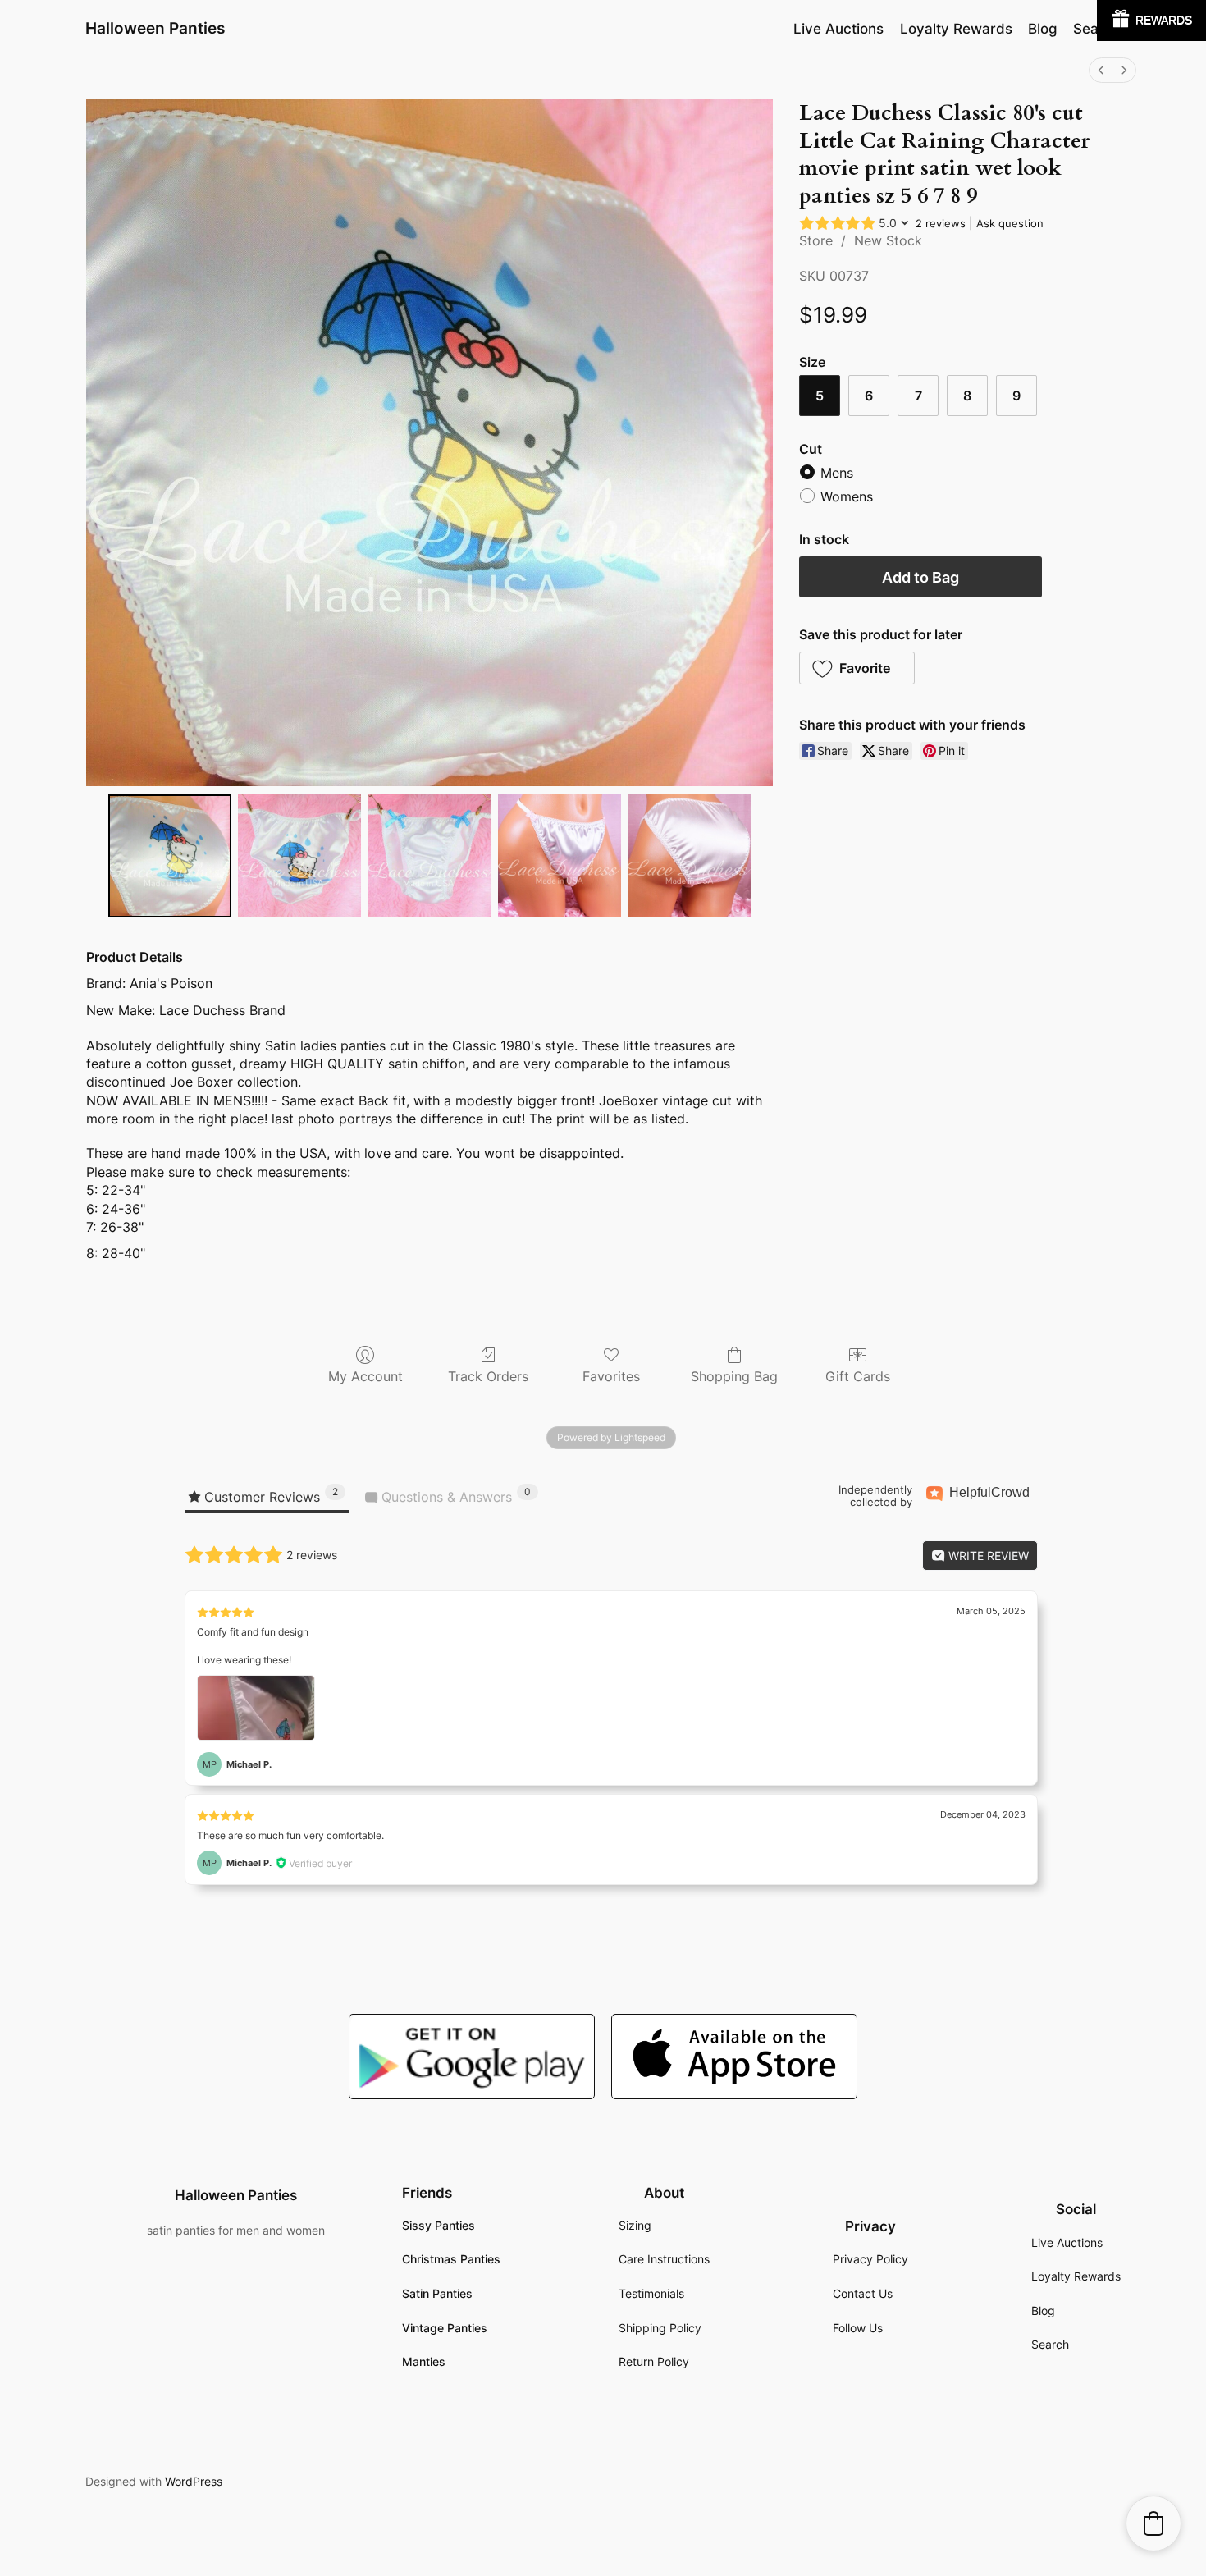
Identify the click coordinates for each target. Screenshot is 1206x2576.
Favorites (611, 1376)
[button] (857, 668)
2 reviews (941, 223)
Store (816, 240)
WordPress (194, 2481)
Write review (987, 1556)
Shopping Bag (734, 1376)
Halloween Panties (155, 28)
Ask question (1010, 223)
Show (1151, 21)
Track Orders (488, 1376)
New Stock (888, 240)
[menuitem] (1101, 70)
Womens (847, 497)
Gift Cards (858, 1376)
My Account (365, 1376)
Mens (837, 473)
